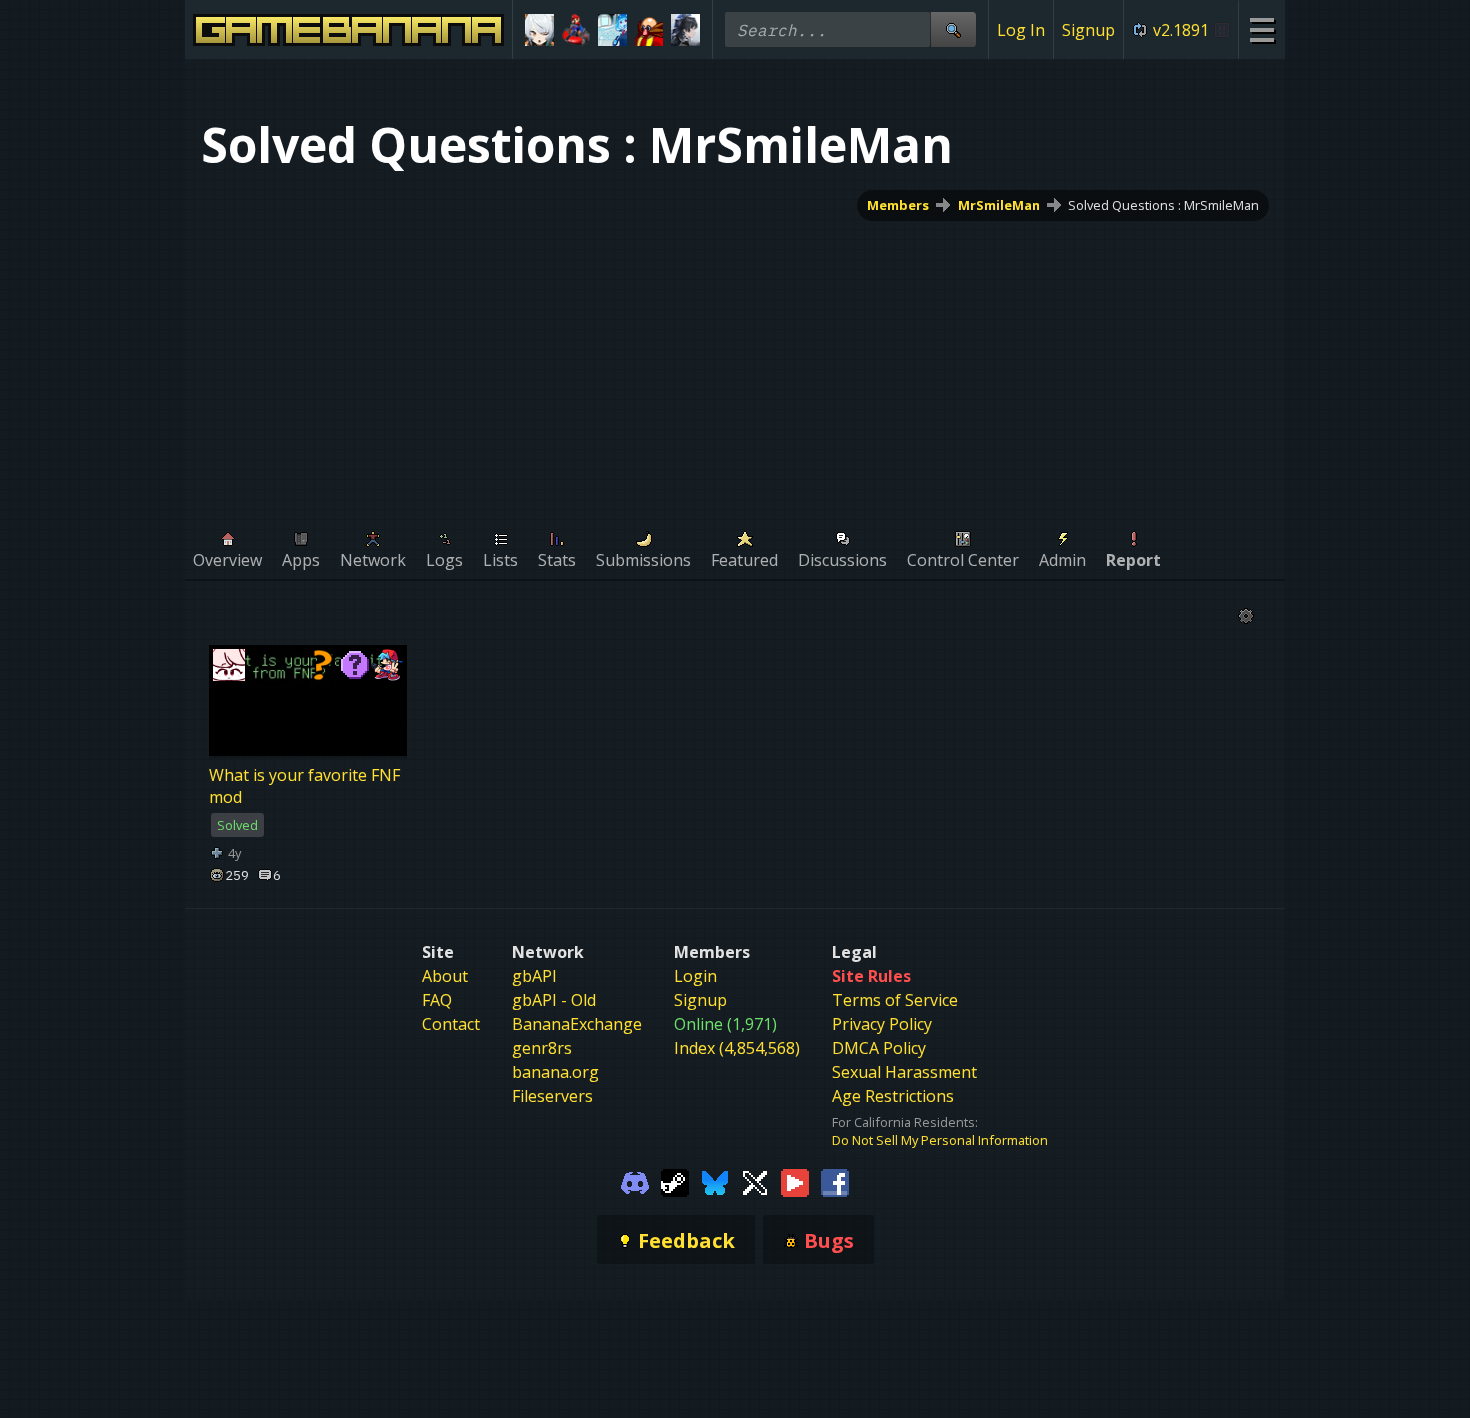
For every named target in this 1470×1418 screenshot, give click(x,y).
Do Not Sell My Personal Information (940, 1140)
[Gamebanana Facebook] (835, 1181)
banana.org (555, 1072)
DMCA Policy (879, 1048)
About (445, 976)
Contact (451, 1024)
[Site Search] (953, 29)
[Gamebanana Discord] (635, 1181)
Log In (1021, 30)
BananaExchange (577, 1024)
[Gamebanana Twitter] (755, 1181)
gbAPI (534, 976)
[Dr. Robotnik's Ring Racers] (649, 30)
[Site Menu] (1261, 29)
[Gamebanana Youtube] (795, 1181)
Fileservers (552, 1096)
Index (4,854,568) (737, 1048)
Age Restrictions (893, 1096)
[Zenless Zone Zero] (539, 30)
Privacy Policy (882, 1024)
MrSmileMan (999, 205)
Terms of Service (895, 1000)
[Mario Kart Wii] (576, 30)
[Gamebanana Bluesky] (715, 1181)
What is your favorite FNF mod (304, 786)
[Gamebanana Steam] (675, 1181)
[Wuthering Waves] (685, 30)
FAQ (437, 1000)
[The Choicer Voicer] (612, 30)
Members (898, 205)
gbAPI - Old (554, 1000)
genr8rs (542, 1048)
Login (695, 976)
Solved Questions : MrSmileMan (1163, 205)
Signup (1088, 30)
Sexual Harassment (904, 1072)
